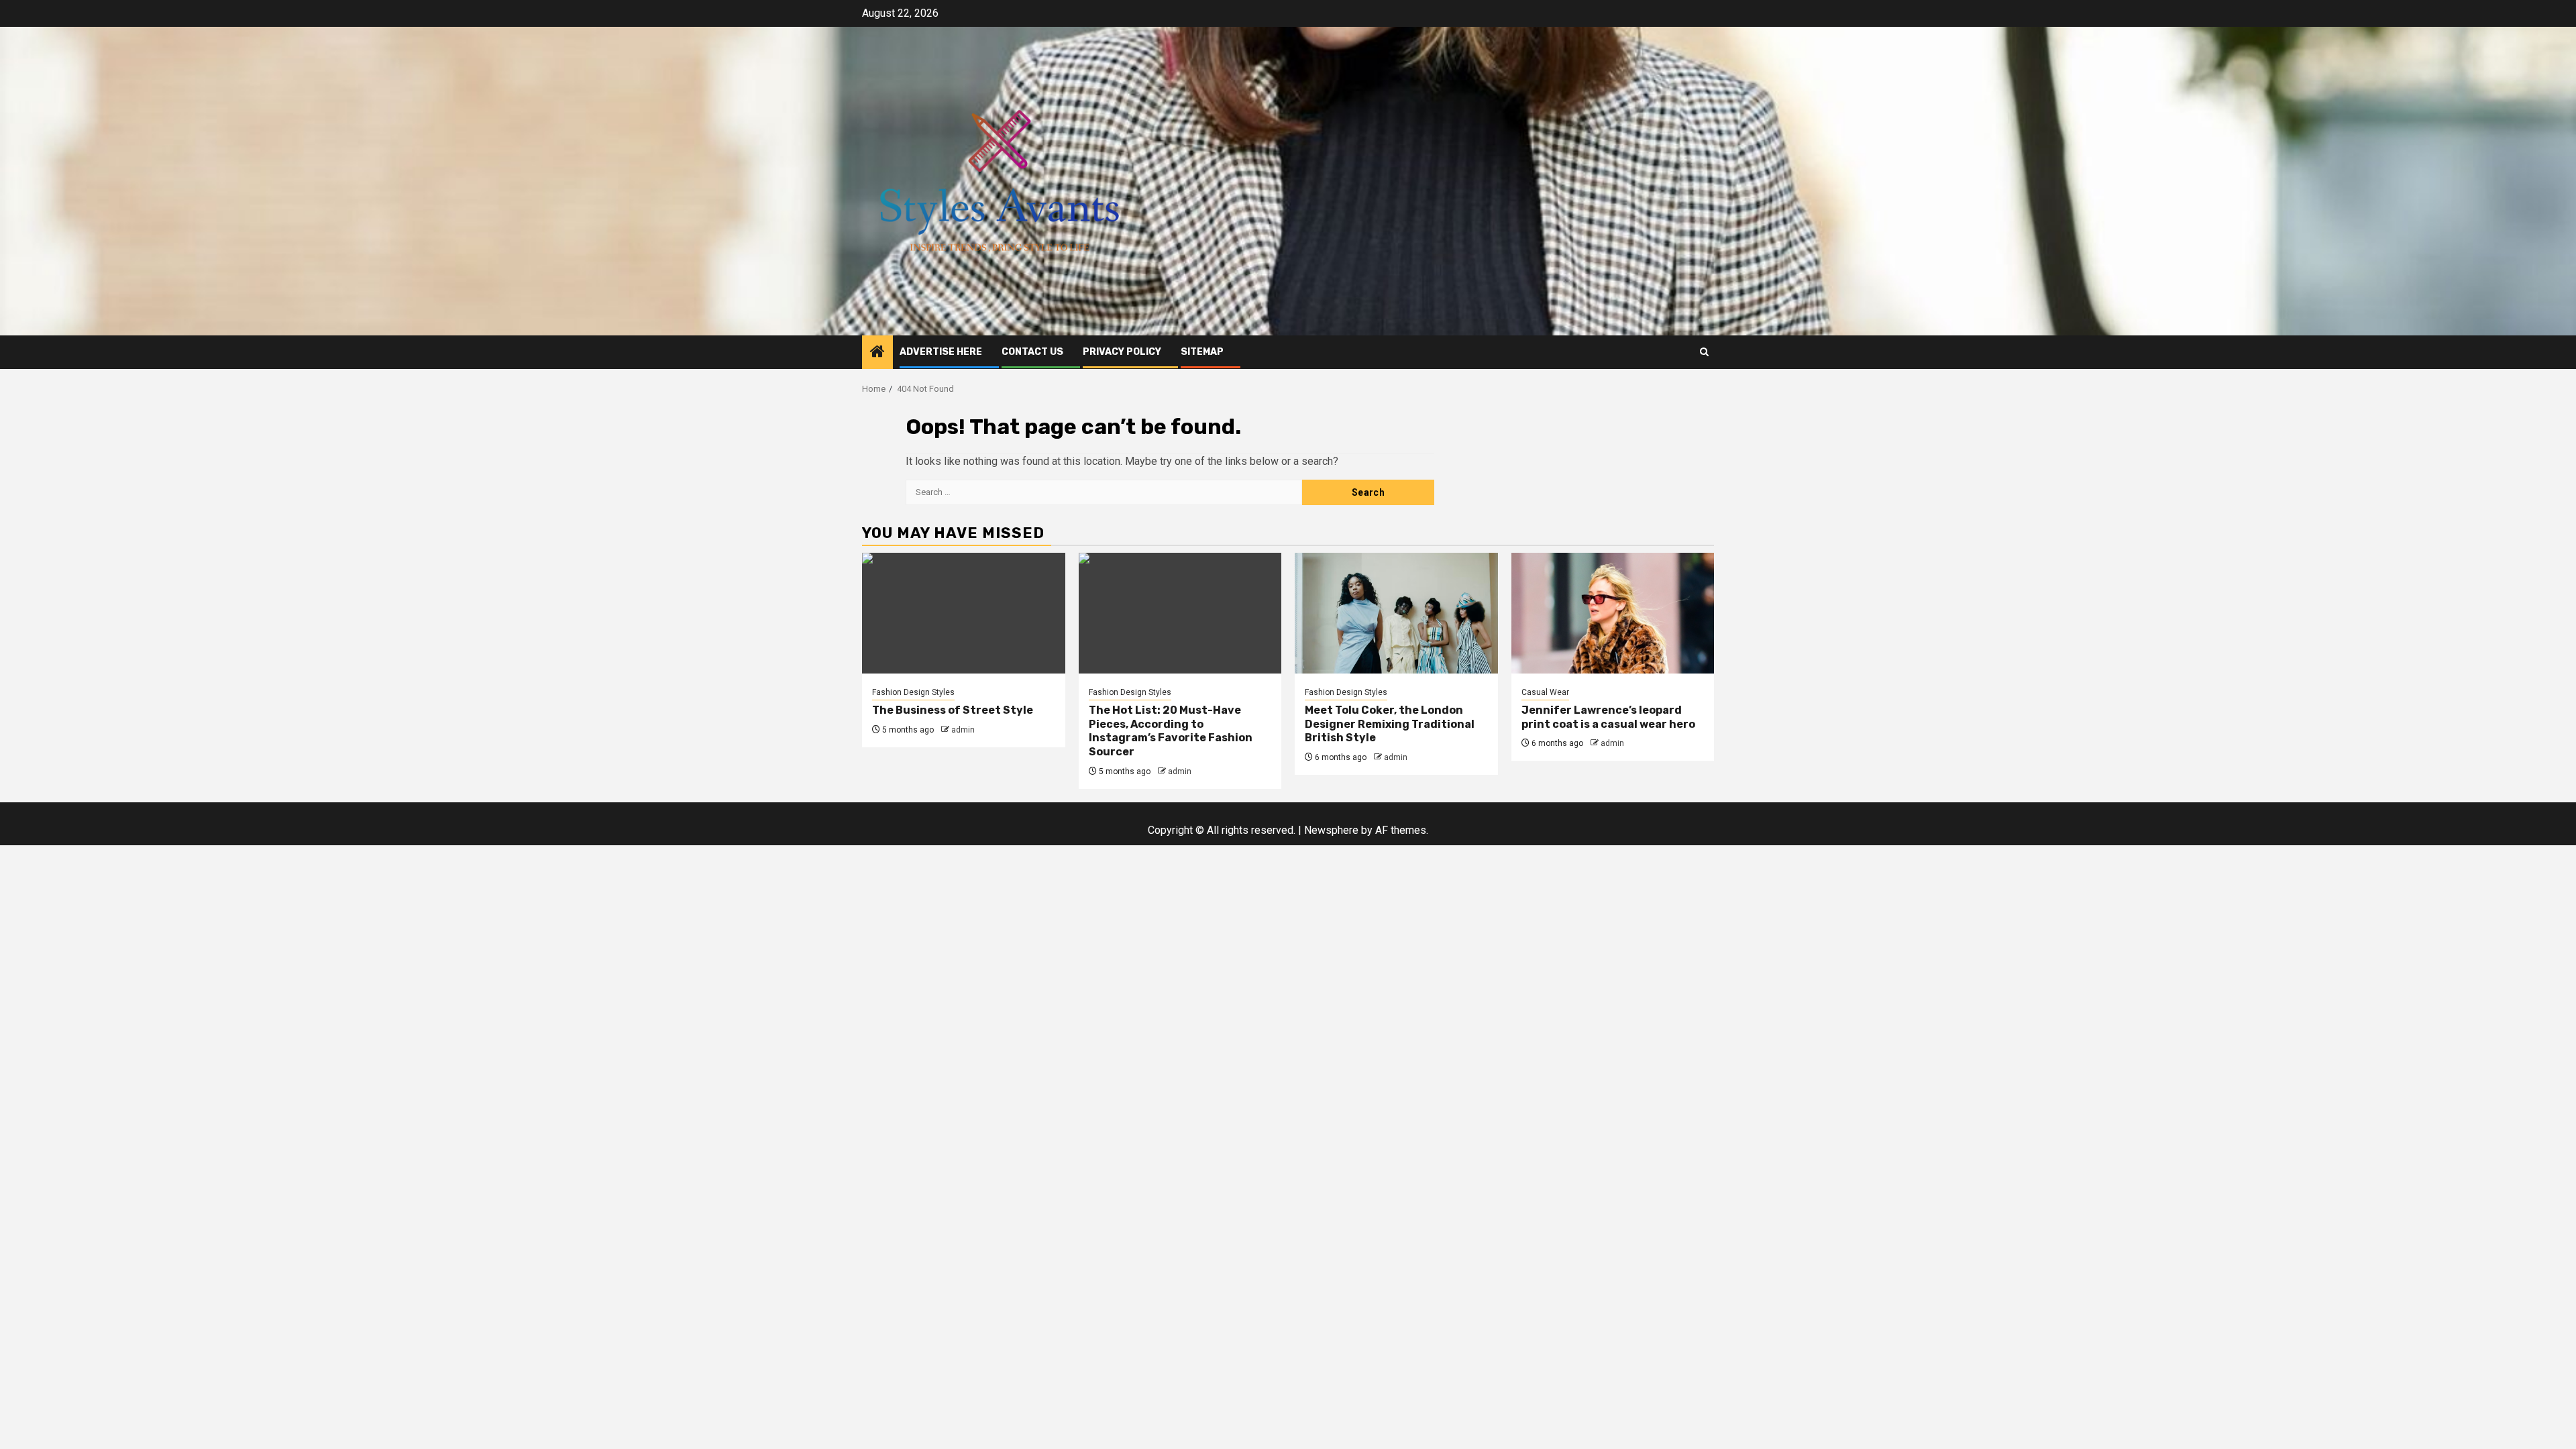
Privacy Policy (1122, 352)
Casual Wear (1545, 692)
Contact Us (1032, 352)
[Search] (1704, 352)
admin (963, 730)
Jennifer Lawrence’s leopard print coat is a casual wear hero (1608, 717)
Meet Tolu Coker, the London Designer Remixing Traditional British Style (1390, 724)
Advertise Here (941, 352)
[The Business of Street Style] (964, 613)
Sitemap (1202, 352)
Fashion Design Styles (913, 692)
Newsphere (1331, 830)
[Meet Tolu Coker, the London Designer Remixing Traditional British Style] (1396, 613)
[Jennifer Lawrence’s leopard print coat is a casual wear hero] (1613, 613)
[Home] (877, 353)
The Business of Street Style (953, 710)
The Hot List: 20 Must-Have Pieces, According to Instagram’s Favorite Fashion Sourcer (1171, 731)
